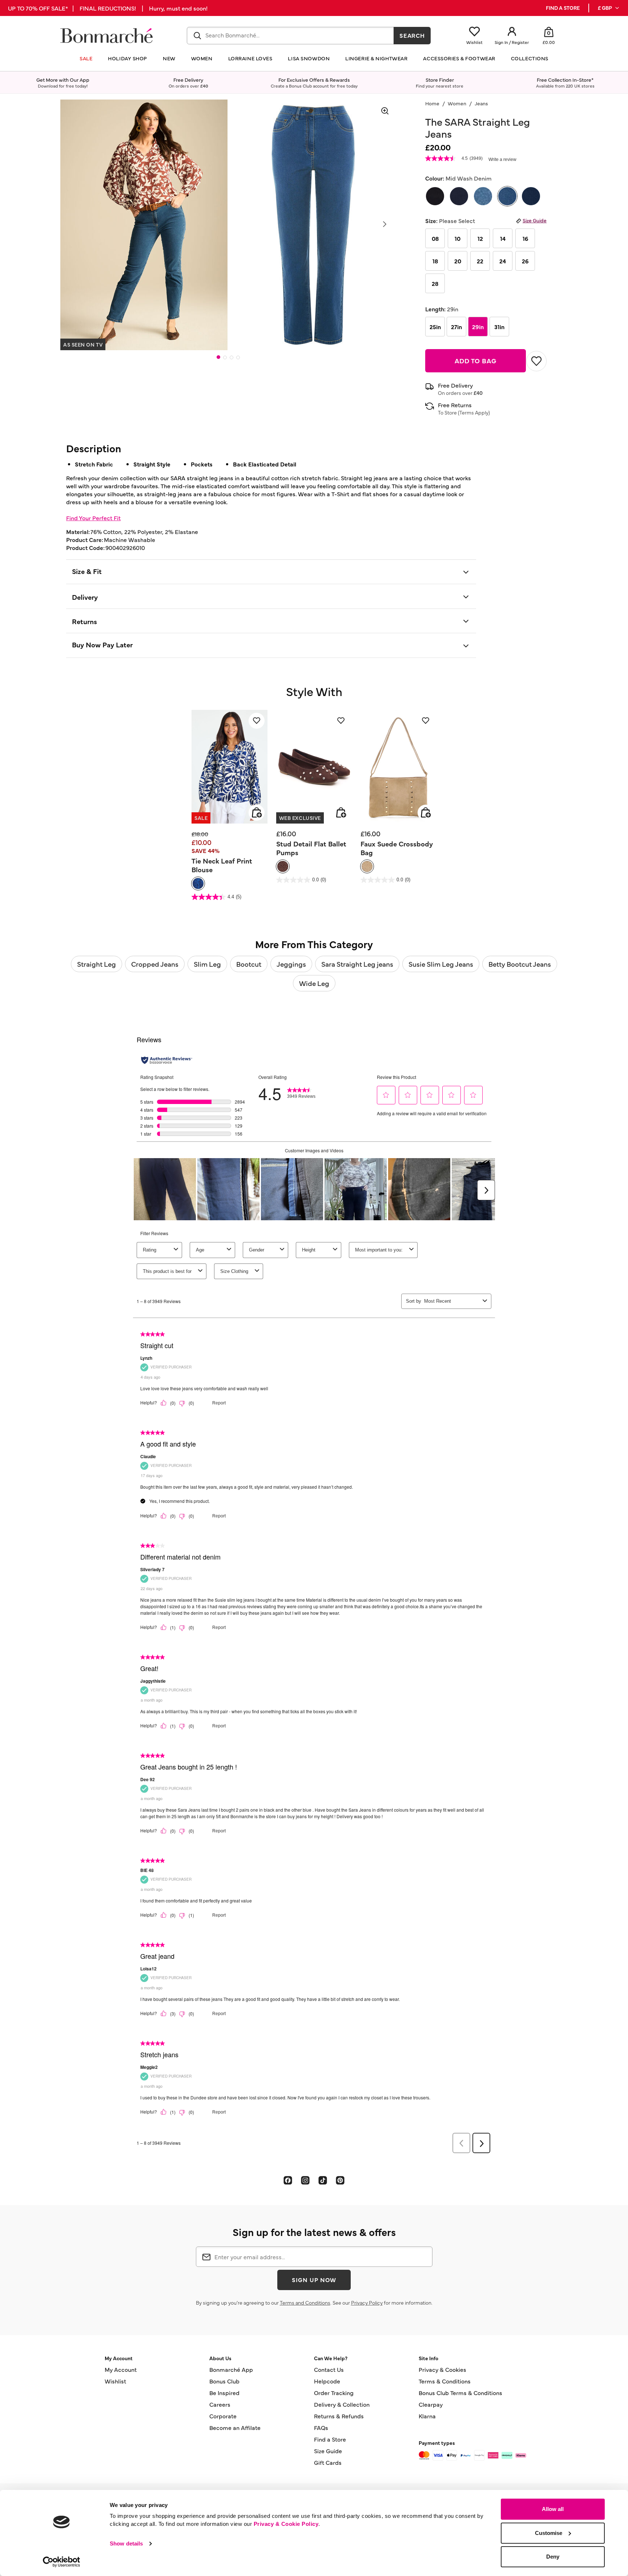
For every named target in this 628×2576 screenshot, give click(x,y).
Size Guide (535, 220)
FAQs (321, 2427)
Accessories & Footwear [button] (459, 58)
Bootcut (249, 964)
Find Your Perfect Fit (93, 518)
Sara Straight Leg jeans (357, 964)
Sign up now (314, 2280)
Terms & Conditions (445, 2381)
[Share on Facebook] (288, 2180)
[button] (609, 8)
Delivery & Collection (342, 2404)
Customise (549, 2533)
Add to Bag (476, 361)
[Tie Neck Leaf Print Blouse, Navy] (198, 883)
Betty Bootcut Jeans (520, 964)
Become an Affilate (235, 2427)
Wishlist (115, 2381)
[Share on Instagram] (305, 2180)
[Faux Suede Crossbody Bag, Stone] (367, 866)
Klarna (427, 2416)
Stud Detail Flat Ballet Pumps (311, 848)
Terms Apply (474, 412)
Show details (126, 2543)
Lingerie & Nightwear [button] (376, 58)
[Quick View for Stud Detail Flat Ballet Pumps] (341, 813)
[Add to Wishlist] (536, 361)
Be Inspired (224, 2393)
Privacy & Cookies (442, 2369)
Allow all (553, 2509)
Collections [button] (530, 58)
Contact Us (329, 2369)
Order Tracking (334, 2393)
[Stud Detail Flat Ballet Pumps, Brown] (283, 866)
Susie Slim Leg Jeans (441, 964)
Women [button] (202, 58)
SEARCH (412, 35)
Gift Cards (328, 2462)
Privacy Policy (367, 2302)
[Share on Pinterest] (340, 2180)
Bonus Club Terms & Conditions (460, 2393)
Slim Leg (207, 964)
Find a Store (330, 2439)
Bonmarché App (231, 2369)
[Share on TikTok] (323, 2180)
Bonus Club (224, 2381)
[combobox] (290, 36)
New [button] (169, 58)
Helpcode (327, 2381)
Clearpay (431, 2404)
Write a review (502, 159)
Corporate (223, 2416)
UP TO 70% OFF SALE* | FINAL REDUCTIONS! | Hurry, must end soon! (108, 8)
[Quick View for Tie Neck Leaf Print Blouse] (257, 813)
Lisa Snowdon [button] (309, 58)
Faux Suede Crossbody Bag (397, 848)
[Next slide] (385, 224)
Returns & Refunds (339, 2416)
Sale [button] (86, 58)
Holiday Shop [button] (128, 58)
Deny (553, 2557)
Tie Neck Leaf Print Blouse (222, 865)
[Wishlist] (257, 721)
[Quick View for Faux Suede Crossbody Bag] (426, 813)
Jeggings (291, 964)
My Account (121, 2369)
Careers (220, 2404)
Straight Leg (96, 964)
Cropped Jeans (155, 964)
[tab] (218, 357)
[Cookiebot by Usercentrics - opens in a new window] (62, 2562)
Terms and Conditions (305, 2302)
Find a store (563, 8)
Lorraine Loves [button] (250, 58)
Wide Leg (314, 983)
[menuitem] (609, 8)
